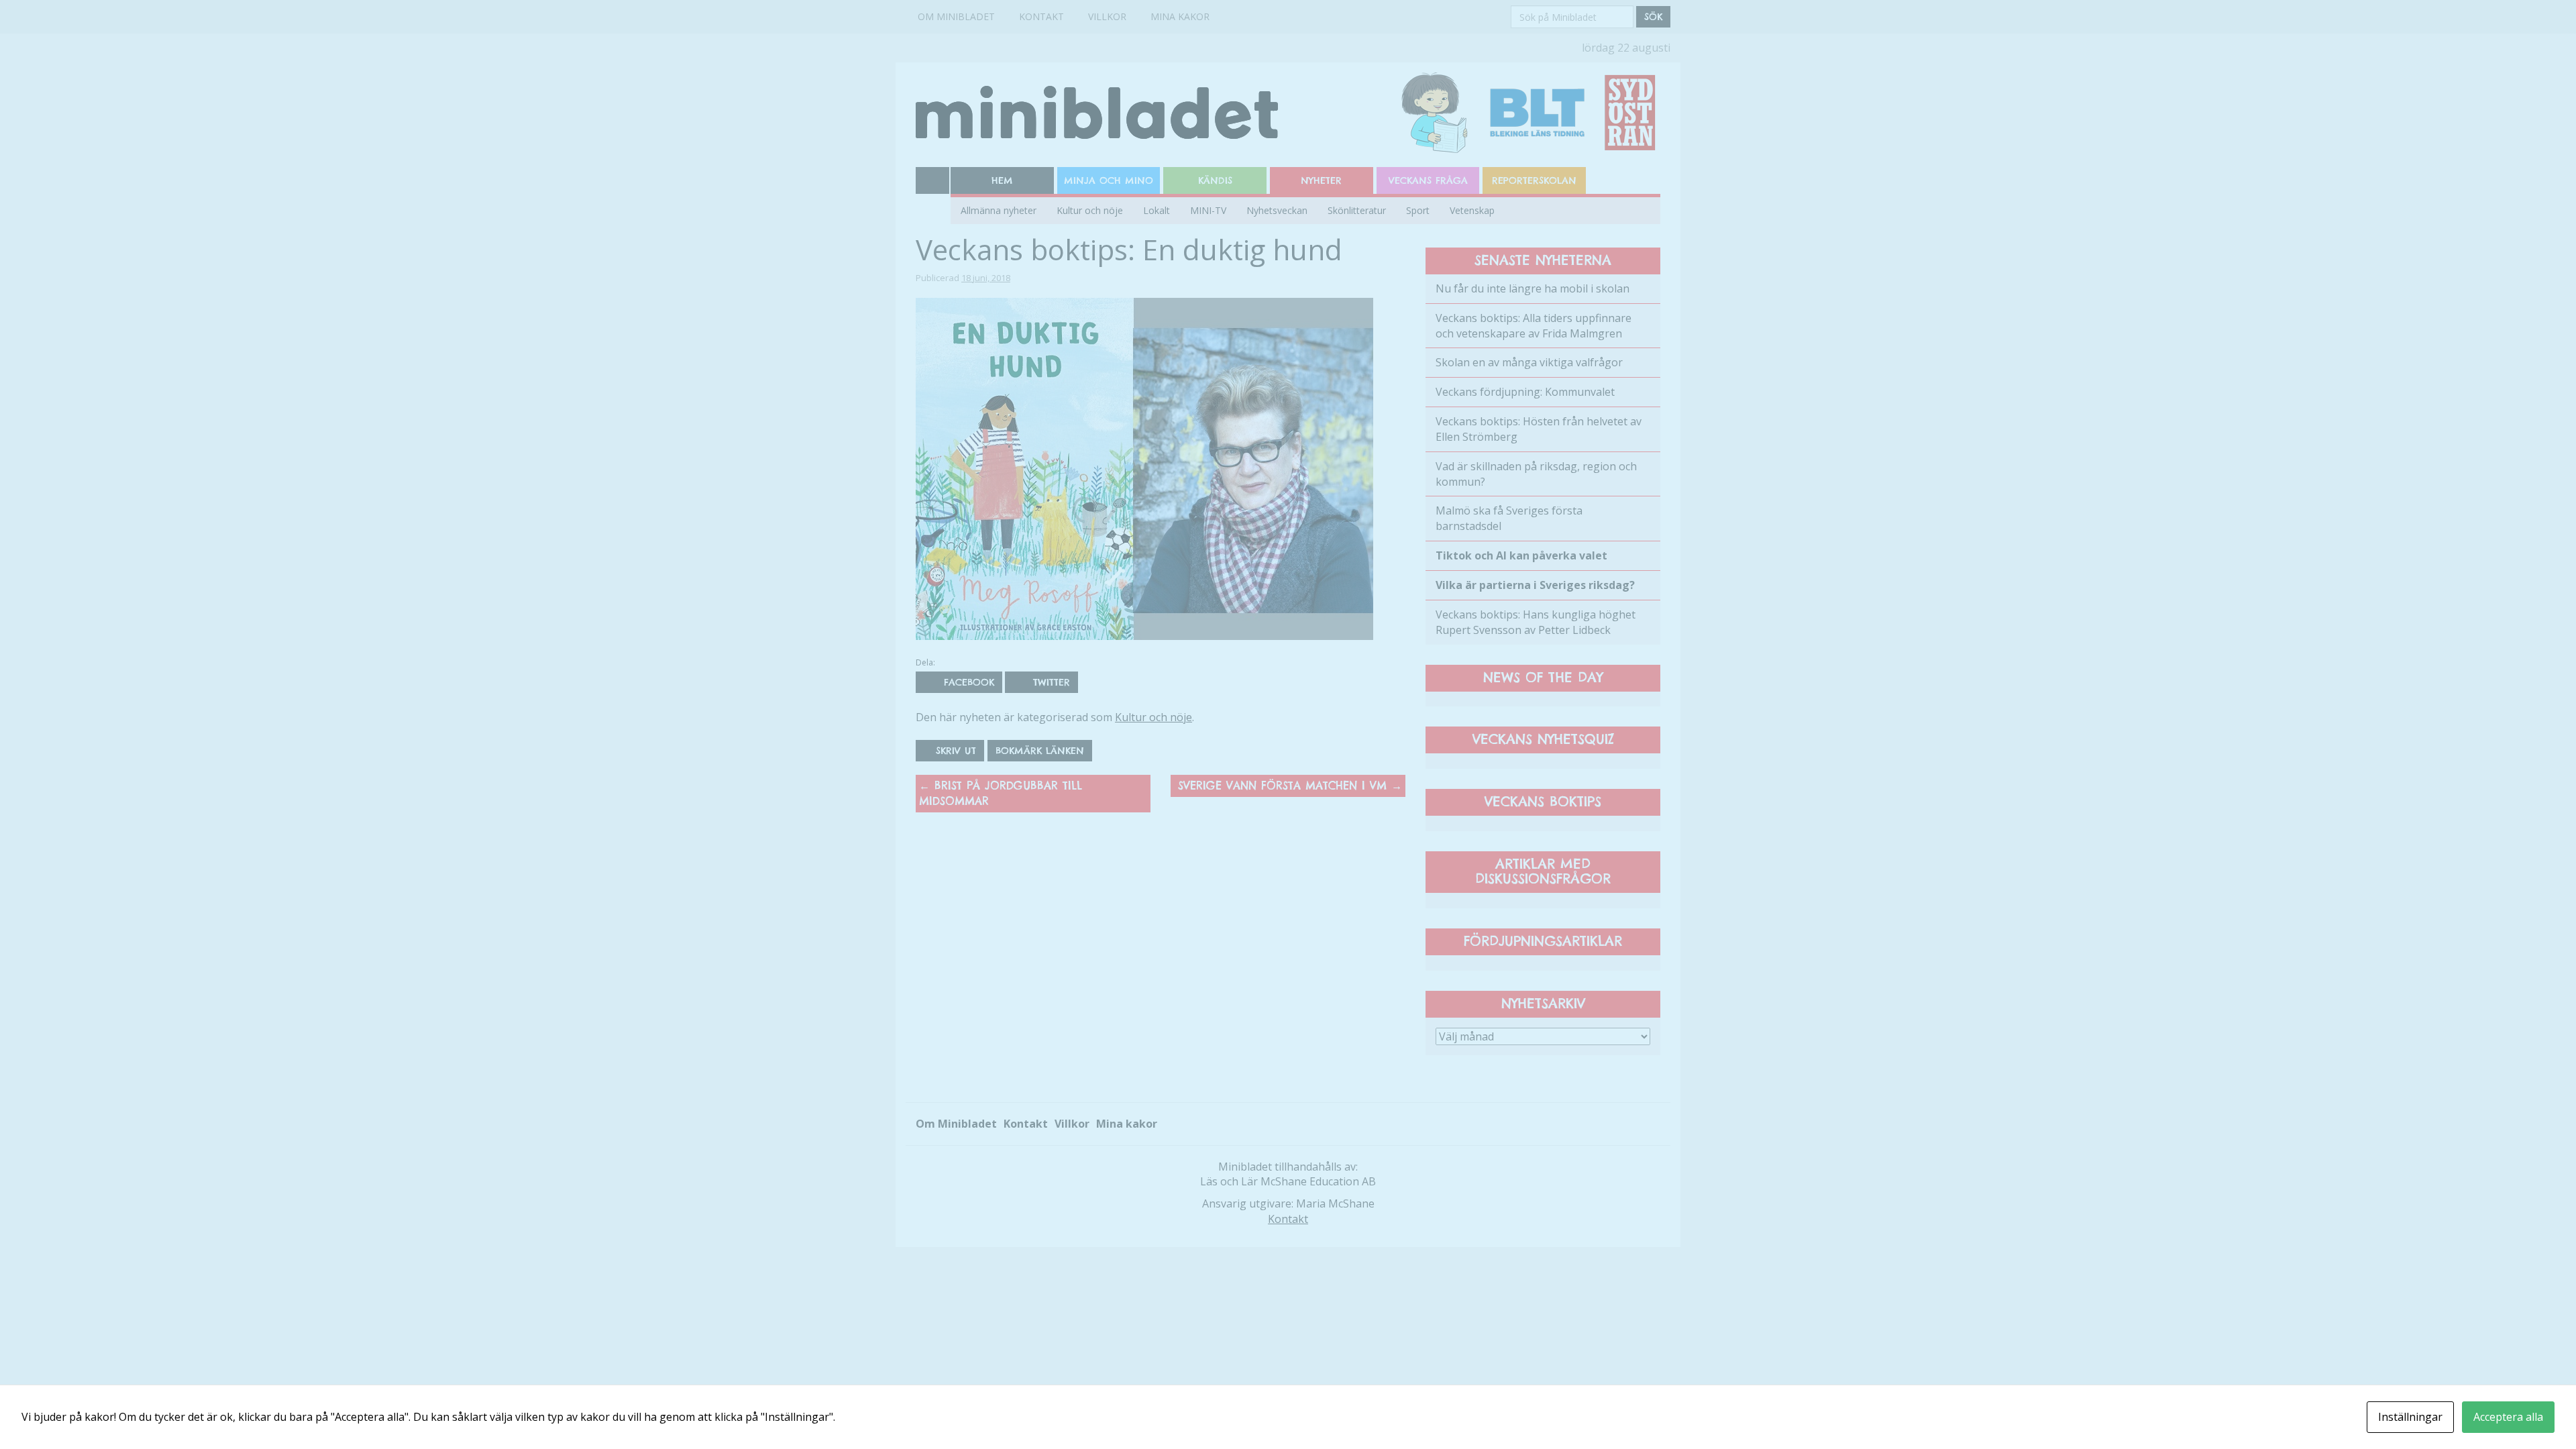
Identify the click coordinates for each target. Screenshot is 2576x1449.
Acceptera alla (2508, 1417)
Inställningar (2410, 1417)
